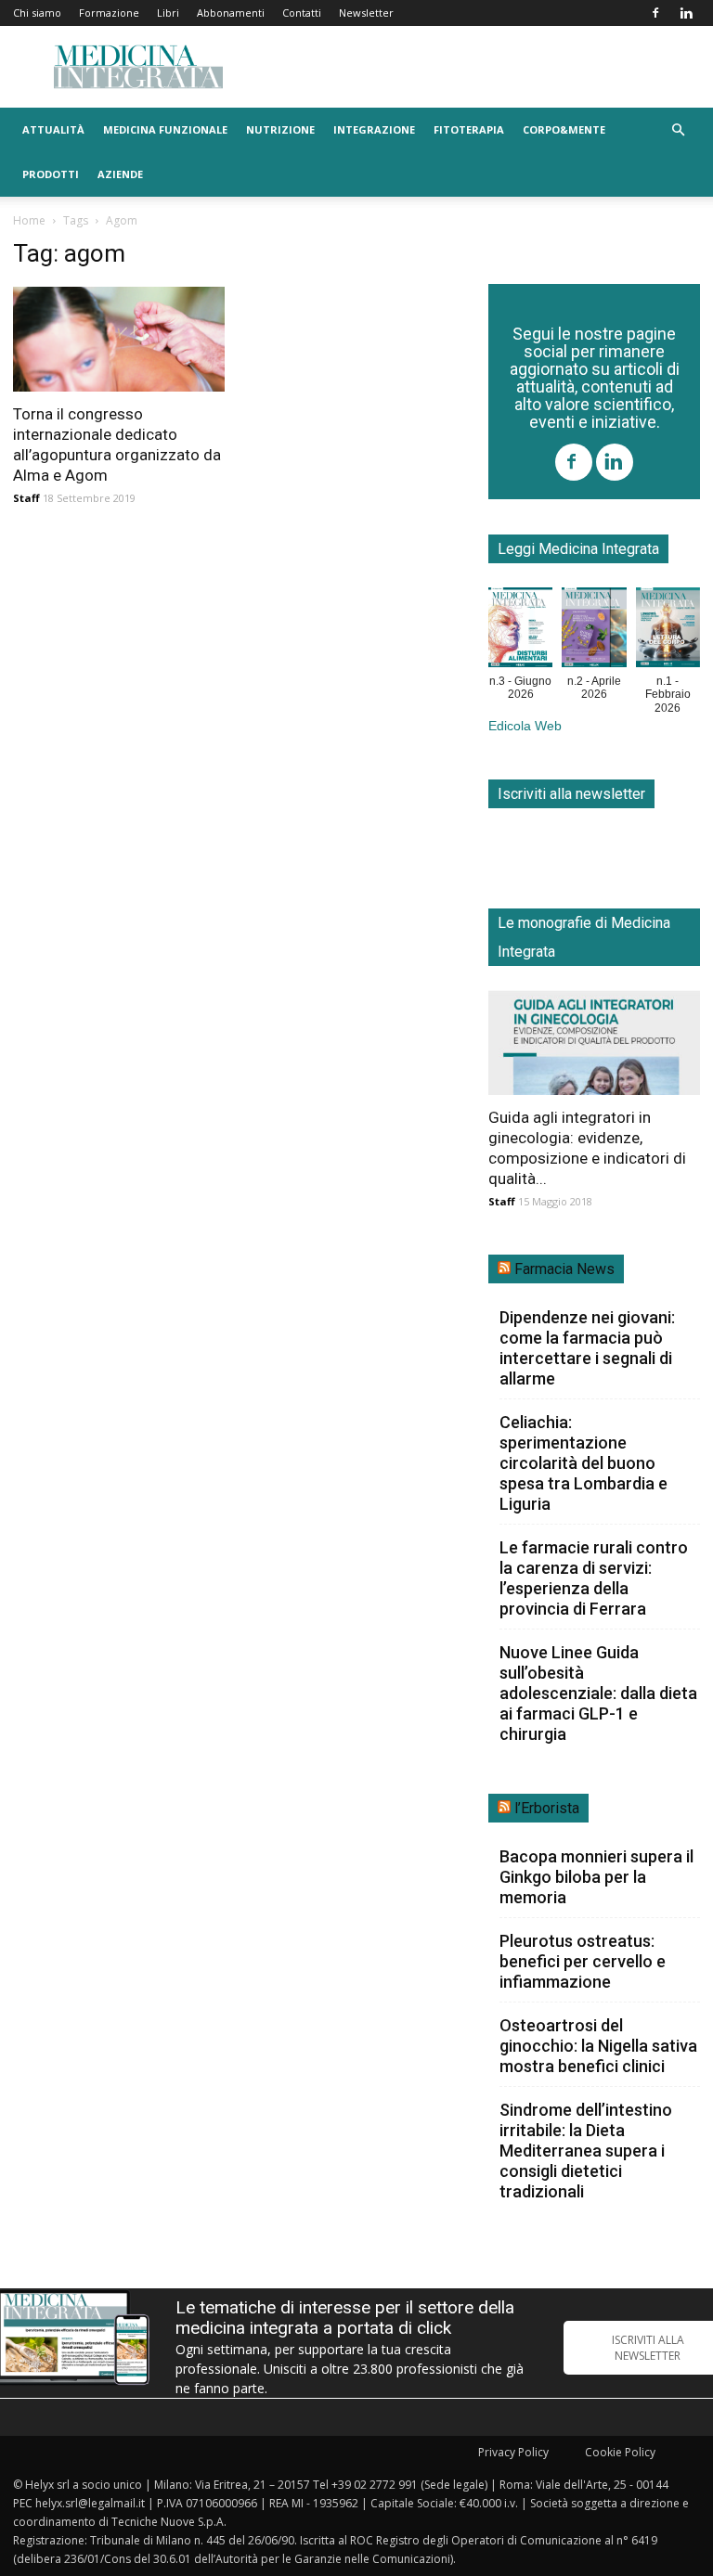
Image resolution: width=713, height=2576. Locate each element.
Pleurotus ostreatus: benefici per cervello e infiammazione (583, 1961)
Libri (168, 13)
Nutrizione (280, 129)
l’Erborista (547, 1808)
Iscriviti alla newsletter (571, 794)
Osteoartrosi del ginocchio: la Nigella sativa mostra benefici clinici (598, 2046)
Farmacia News (564, 1269)
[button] (678, 130)
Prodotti (51, 174)
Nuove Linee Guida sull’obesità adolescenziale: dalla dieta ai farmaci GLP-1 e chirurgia (598, 1693)
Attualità (53, 129)
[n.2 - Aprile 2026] (594, 631)
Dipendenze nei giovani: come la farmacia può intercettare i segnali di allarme (587, 1348)
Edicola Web (525, 726)
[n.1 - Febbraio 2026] (668, 631)
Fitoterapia (469, 129)
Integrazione (374, 129)
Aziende (120, 174)
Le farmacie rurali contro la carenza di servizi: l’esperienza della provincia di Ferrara (594, 1578)
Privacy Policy (513, 2452)
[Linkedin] (686, 13)
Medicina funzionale (165, 129)
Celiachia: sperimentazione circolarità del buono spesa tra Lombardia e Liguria (583, 1463)
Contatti (302, 13)
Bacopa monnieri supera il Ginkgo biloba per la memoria (596, 1877)
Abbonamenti (231, 13)
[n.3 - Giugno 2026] (520, 631)
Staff (26, 498)
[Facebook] (655, 13)
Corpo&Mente (564, 129)
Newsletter (366, 13)
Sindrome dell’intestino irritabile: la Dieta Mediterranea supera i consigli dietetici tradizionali (586, 2151)
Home (29, 220)
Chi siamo (37, 13)
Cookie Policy (620, 2452)
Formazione (109, 13)
